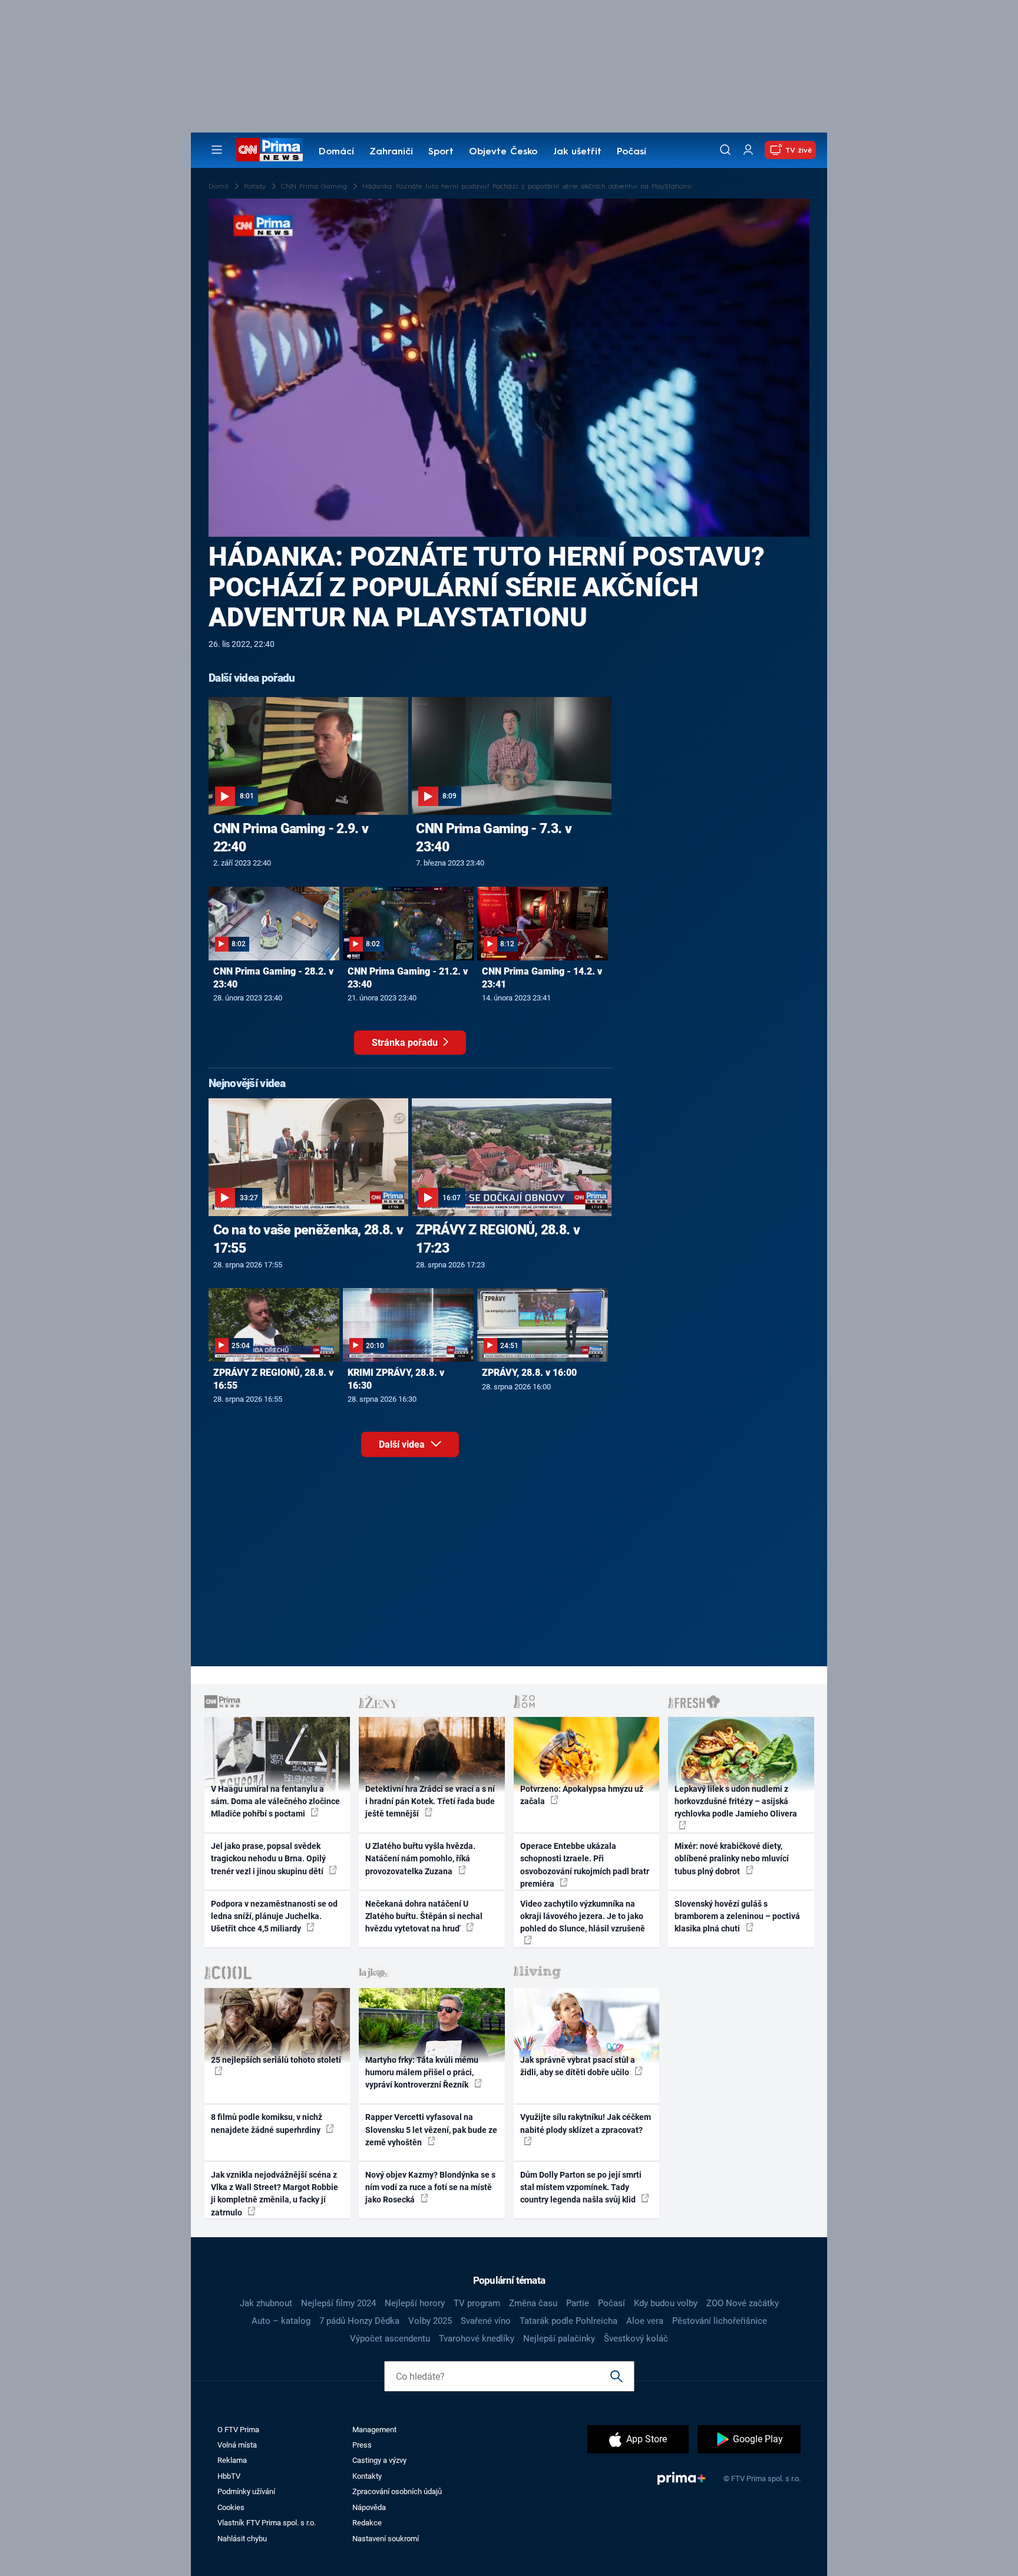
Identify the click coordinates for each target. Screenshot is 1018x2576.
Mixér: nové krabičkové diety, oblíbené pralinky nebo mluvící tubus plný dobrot (732, 1859)
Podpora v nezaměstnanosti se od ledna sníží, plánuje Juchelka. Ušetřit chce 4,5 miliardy (274, 1916)
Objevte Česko (503, 152)
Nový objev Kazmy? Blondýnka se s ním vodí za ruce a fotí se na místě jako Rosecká (430, 2187)
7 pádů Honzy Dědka (359, 2321)
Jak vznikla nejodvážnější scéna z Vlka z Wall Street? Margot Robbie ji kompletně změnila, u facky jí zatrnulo (275, 2194)
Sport (441, 152)
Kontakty (367, 2476)
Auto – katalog (281, 2321)
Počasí (632, 152)
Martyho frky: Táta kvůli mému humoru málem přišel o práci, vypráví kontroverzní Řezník (422, 2073)
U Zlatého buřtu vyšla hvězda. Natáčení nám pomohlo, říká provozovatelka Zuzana (420, 1859)
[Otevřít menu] (217, 150)
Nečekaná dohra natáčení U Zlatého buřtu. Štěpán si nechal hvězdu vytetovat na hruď (424, 1916)
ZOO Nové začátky (743, 2303)
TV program (477, 2303)
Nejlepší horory (415, 2303)
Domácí (336, 152)
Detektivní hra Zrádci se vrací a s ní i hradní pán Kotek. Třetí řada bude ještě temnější (430, 1801)
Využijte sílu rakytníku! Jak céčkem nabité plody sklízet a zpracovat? (586, 2123)
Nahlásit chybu (242, 2539)
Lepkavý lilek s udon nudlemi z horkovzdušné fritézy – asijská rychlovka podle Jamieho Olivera (736, 1801)
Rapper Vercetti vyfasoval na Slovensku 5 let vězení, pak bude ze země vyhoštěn (431, 2130)
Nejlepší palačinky (559, 2339)
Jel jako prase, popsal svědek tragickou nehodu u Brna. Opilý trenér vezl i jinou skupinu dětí (268, 1859)
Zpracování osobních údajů (397, 2491)
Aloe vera (645, 2321)
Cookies (231, 2507)
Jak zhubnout (266, 2303)
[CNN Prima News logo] (270, 150)
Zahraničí (391, 152)
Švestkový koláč (636, 2339)
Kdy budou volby (666, 2303)
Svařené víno (486, 2321)
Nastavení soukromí (386, 2539)
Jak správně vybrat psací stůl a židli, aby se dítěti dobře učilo (578, 2066)
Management (374, 2430)
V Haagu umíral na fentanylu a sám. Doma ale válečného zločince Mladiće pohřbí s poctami (275, 1801)
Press (362, 2445)
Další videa (403, 1444)
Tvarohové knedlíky (477, 2339)
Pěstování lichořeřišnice (720, 2321)
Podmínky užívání (246, 2491)
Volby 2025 (430, 2321)
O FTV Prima (238, 2430)
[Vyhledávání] (725, 150)
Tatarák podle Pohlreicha (569, 2321)
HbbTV (229, 2476)
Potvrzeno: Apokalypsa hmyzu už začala (582, 1795)
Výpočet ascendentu (390, 2339)
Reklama (232, 2460)
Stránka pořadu (406, 1043)
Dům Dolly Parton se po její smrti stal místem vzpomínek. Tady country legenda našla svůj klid (581, 2187)
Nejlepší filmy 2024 (338, 2303)
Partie (578, 2303)
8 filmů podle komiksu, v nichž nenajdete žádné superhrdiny (267, 2123)
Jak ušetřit (577, 152)
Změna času (533, 2303)
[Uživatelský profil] (748, 150)
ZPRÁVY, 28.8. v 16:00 (529, 1373)
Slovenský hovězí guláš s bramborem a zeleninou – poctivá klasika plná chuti (737, 1916)
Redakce (367, 2523)
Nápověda (369, 2507)
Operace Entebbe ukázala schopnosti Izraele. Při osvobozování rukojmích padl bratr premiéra (585, 1865)
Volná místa (237, 2445)
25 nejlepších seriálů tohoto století (276, 2060)
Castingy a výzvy (379, 2460)
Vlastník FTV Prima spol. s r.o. (267, 2523)
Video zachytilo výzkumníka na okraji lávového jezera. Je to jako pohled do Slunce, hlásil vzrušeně (583, 1916)
